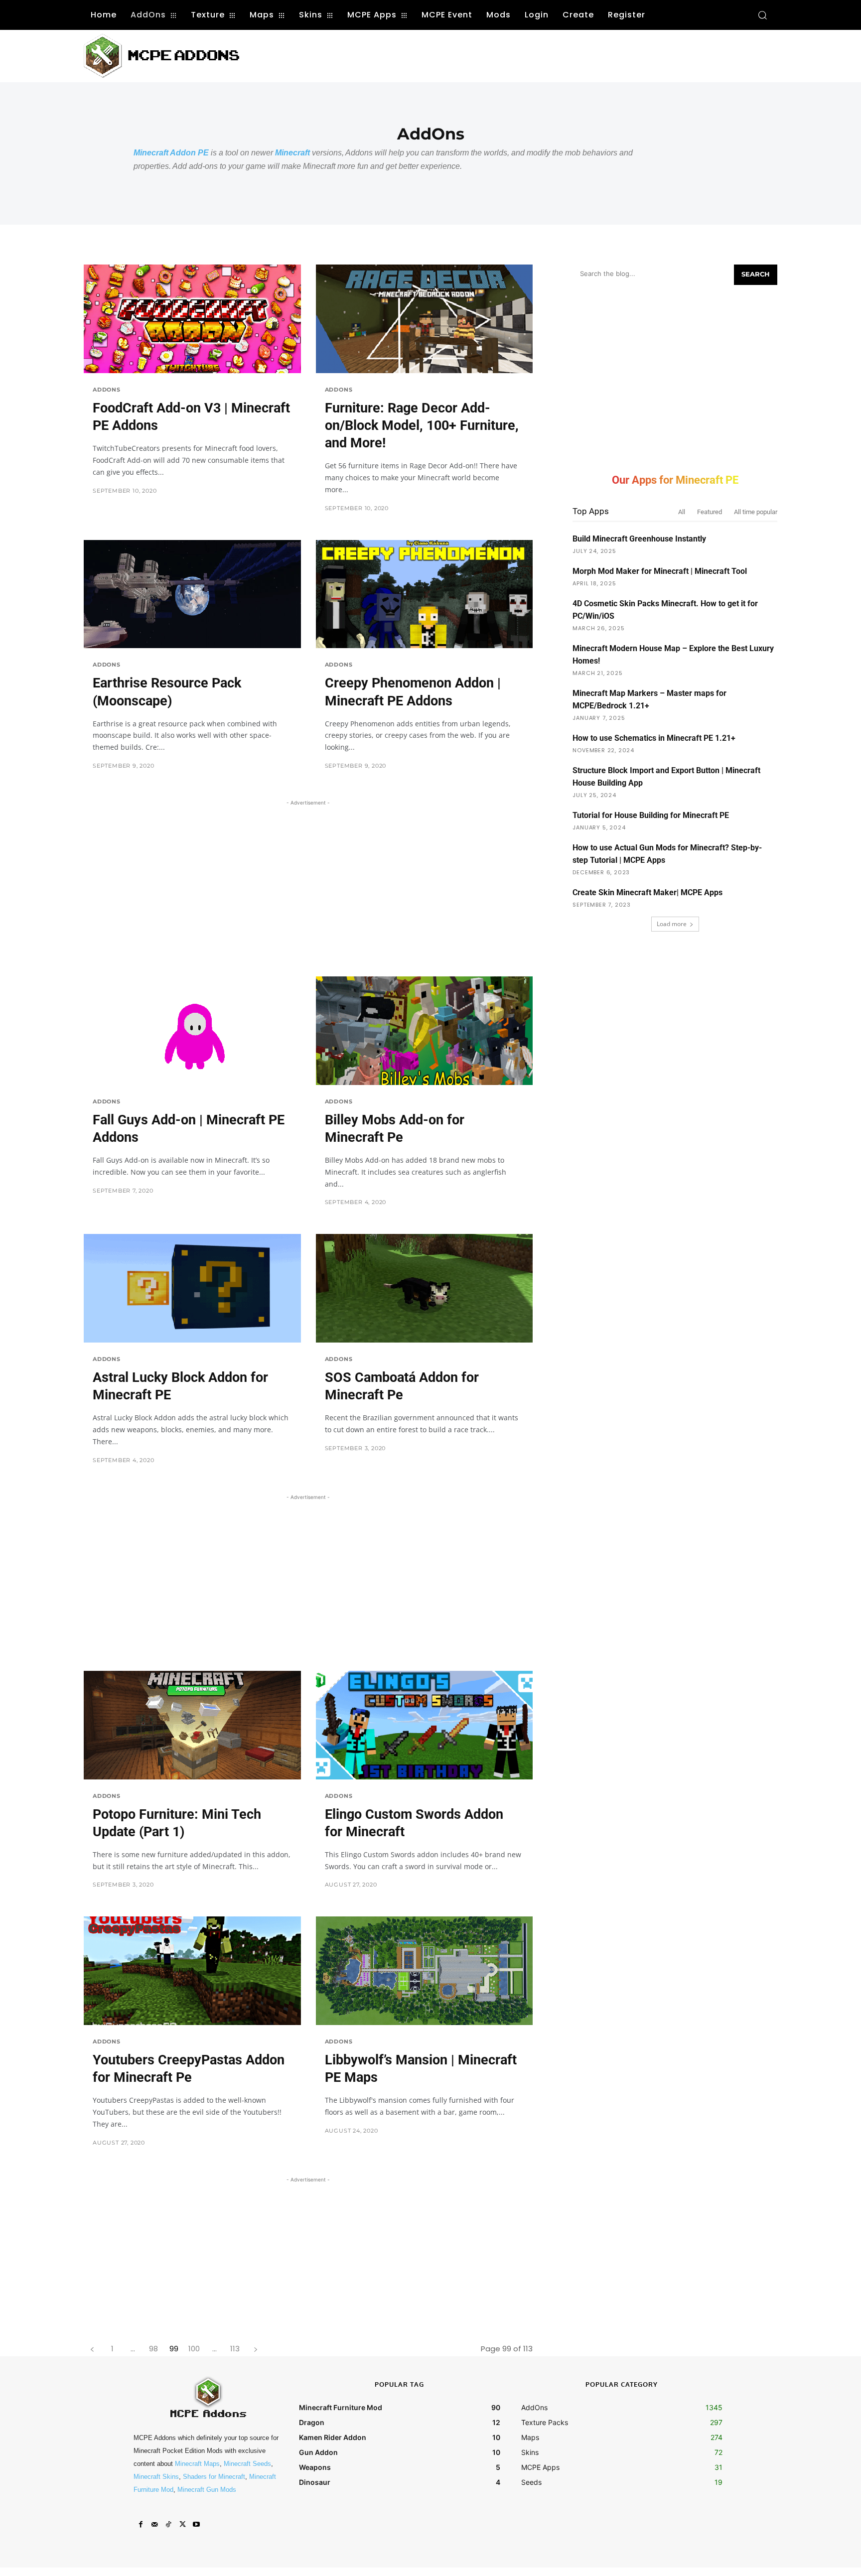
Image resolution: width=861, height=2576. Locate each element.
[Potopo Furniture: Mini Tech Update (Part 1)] (192, 1725)
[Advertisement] (444, 55)
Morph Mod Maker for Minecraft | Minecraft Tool (660, 571)
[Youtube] (196, 2525)
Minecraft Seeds (247, 2464)
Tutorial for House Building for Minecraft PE (651, 815)
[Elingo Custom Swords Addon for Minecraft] (425, 1725)
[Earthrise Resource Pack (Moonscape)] (192, 594)
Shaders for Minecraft (214, 2477)
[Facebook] (141, 2525)
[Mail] (154, 2525)
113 (235, 2349)
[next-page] (255, 2349)
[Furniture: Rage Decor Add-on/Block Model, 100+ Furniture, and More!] (425, 319)
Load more (672, 924)
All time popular (756, 512)
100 (194, 2349)
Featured (710, 512)
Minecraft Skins (156, 2477)
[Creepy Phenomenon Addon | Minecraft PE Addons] (425, 594)
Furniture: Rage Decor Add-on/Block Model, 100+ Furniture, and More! (422, 425)
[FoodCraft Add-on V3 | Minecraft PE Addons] (192, 319)
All (682, 512)
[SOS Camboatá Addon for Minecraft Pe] (425, 1288)
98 (153, 2349)
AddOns (107, 390)
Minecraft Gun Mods (207, 2490)
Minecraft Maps (197, 2464)
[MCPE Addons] (161, 56)
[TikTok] (168, 2525)
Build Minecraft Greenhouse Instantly (639, 539)
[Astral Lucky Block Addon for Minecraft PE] (192, 1288)
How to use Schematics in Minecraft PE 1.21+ (654, 738)
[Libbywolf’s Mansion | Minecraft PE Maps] (425, 1971)
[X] (182, 2525)
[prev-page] (92, 2349)
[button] (762, 15)
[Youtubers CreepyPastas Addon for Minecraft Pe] (192, 1971)
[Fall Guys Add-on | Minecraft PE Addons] (192, 1031)
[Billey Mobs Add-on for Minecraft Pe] (425, 1031)
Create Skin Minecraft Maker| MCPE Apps (647, 892)
